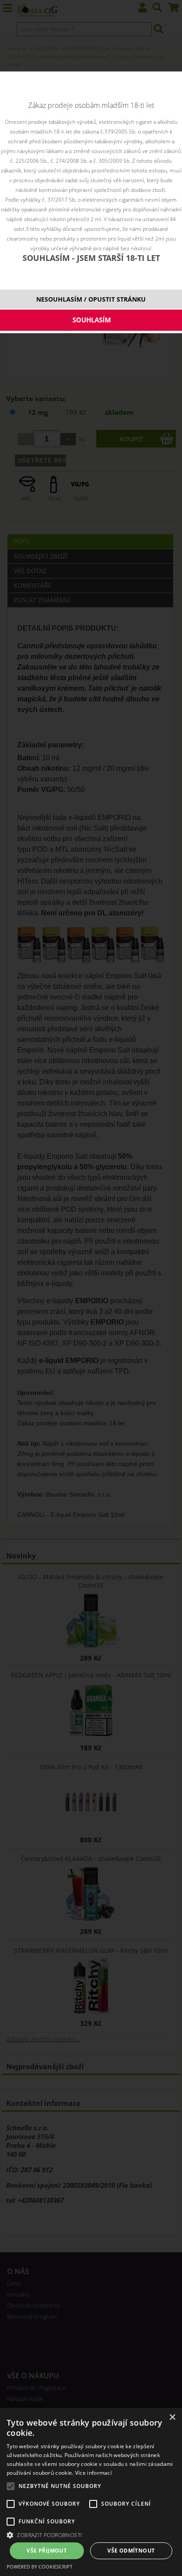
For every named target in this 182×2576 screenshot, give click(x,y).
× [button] (172, 2417)
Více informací (93, 2473)
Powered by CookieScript (40, 2566)
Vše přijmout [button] (47, 2551)
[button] (91, 2535)
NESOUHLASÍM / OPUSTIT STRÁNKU (91, 299)
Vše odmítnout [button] (131, 2551)
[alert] (91, 2492)
